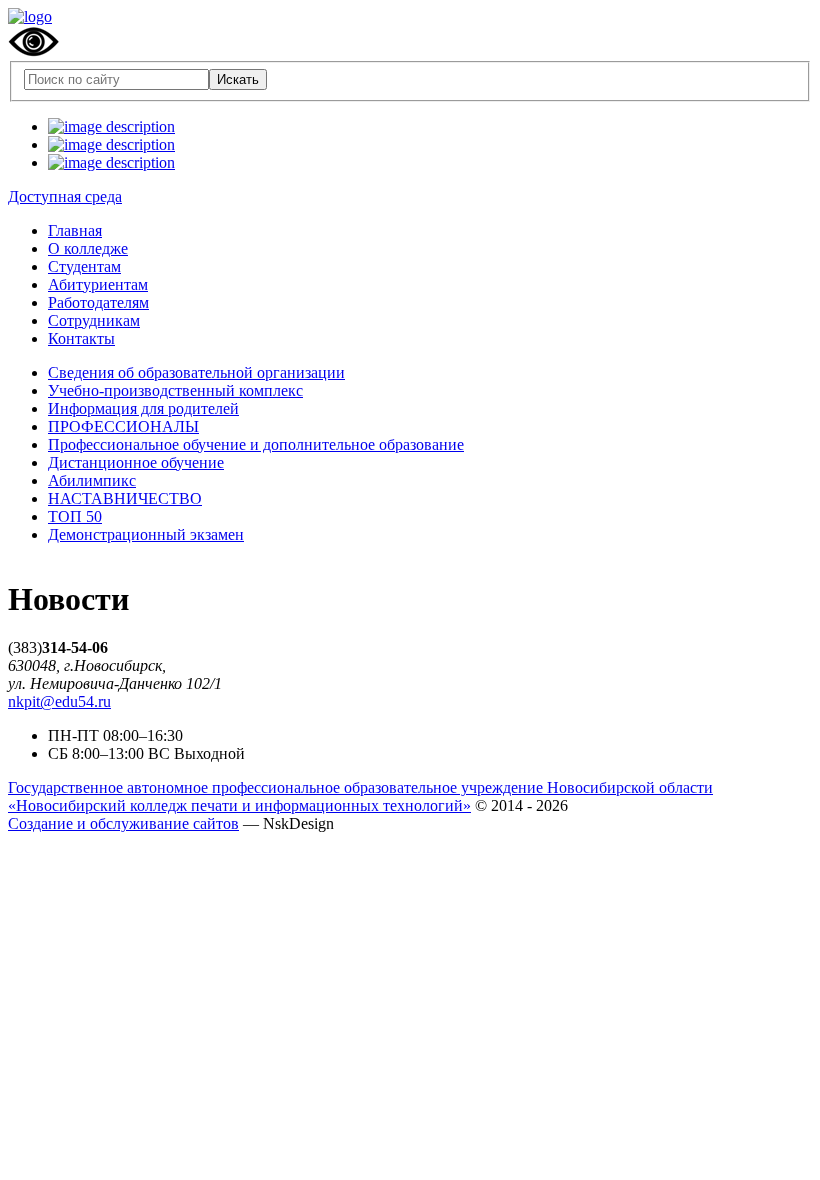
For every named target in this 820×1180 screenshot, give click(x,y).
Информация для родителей (143, 408)
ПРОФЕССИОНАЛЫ (123, 426)
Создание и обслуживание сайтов (123, 823)
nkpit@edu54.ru (59, 701)
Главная (75, 230)
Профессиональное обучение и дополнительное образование (256, 444)
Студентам (84, 266)
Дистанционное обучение (136, 462)
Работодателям (98, 302)
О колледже (88, 248)
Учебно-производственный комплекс (175, 390)
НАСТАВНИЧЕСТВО (125, 498)
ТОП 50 (75, 516)
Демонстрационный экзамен (146, 534)
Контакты (81, 338)
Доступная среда (65, 196)
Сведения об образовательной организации (196, 372)
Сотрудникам (94, 320)
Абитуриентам (98, 284)
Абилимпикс (92, 480)
